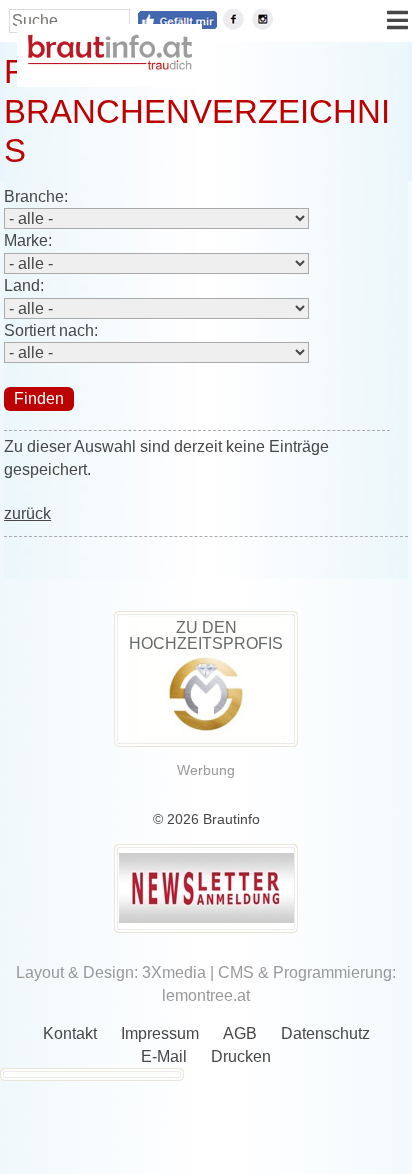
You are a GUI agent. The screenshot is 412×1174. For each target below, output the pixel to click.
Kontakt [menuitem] (70, 1033)
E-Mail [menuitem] (164, 1056)
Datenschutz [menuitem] (325, 1033)
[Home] (109, 64)
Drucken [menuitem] (241, 1056)
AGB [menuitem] (240, 1033)
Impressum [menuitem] (160, 1033)
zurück (27, 513)
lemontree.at (206, 995)
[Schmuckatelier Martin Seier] (206, 728)
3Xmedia (174, 972)
